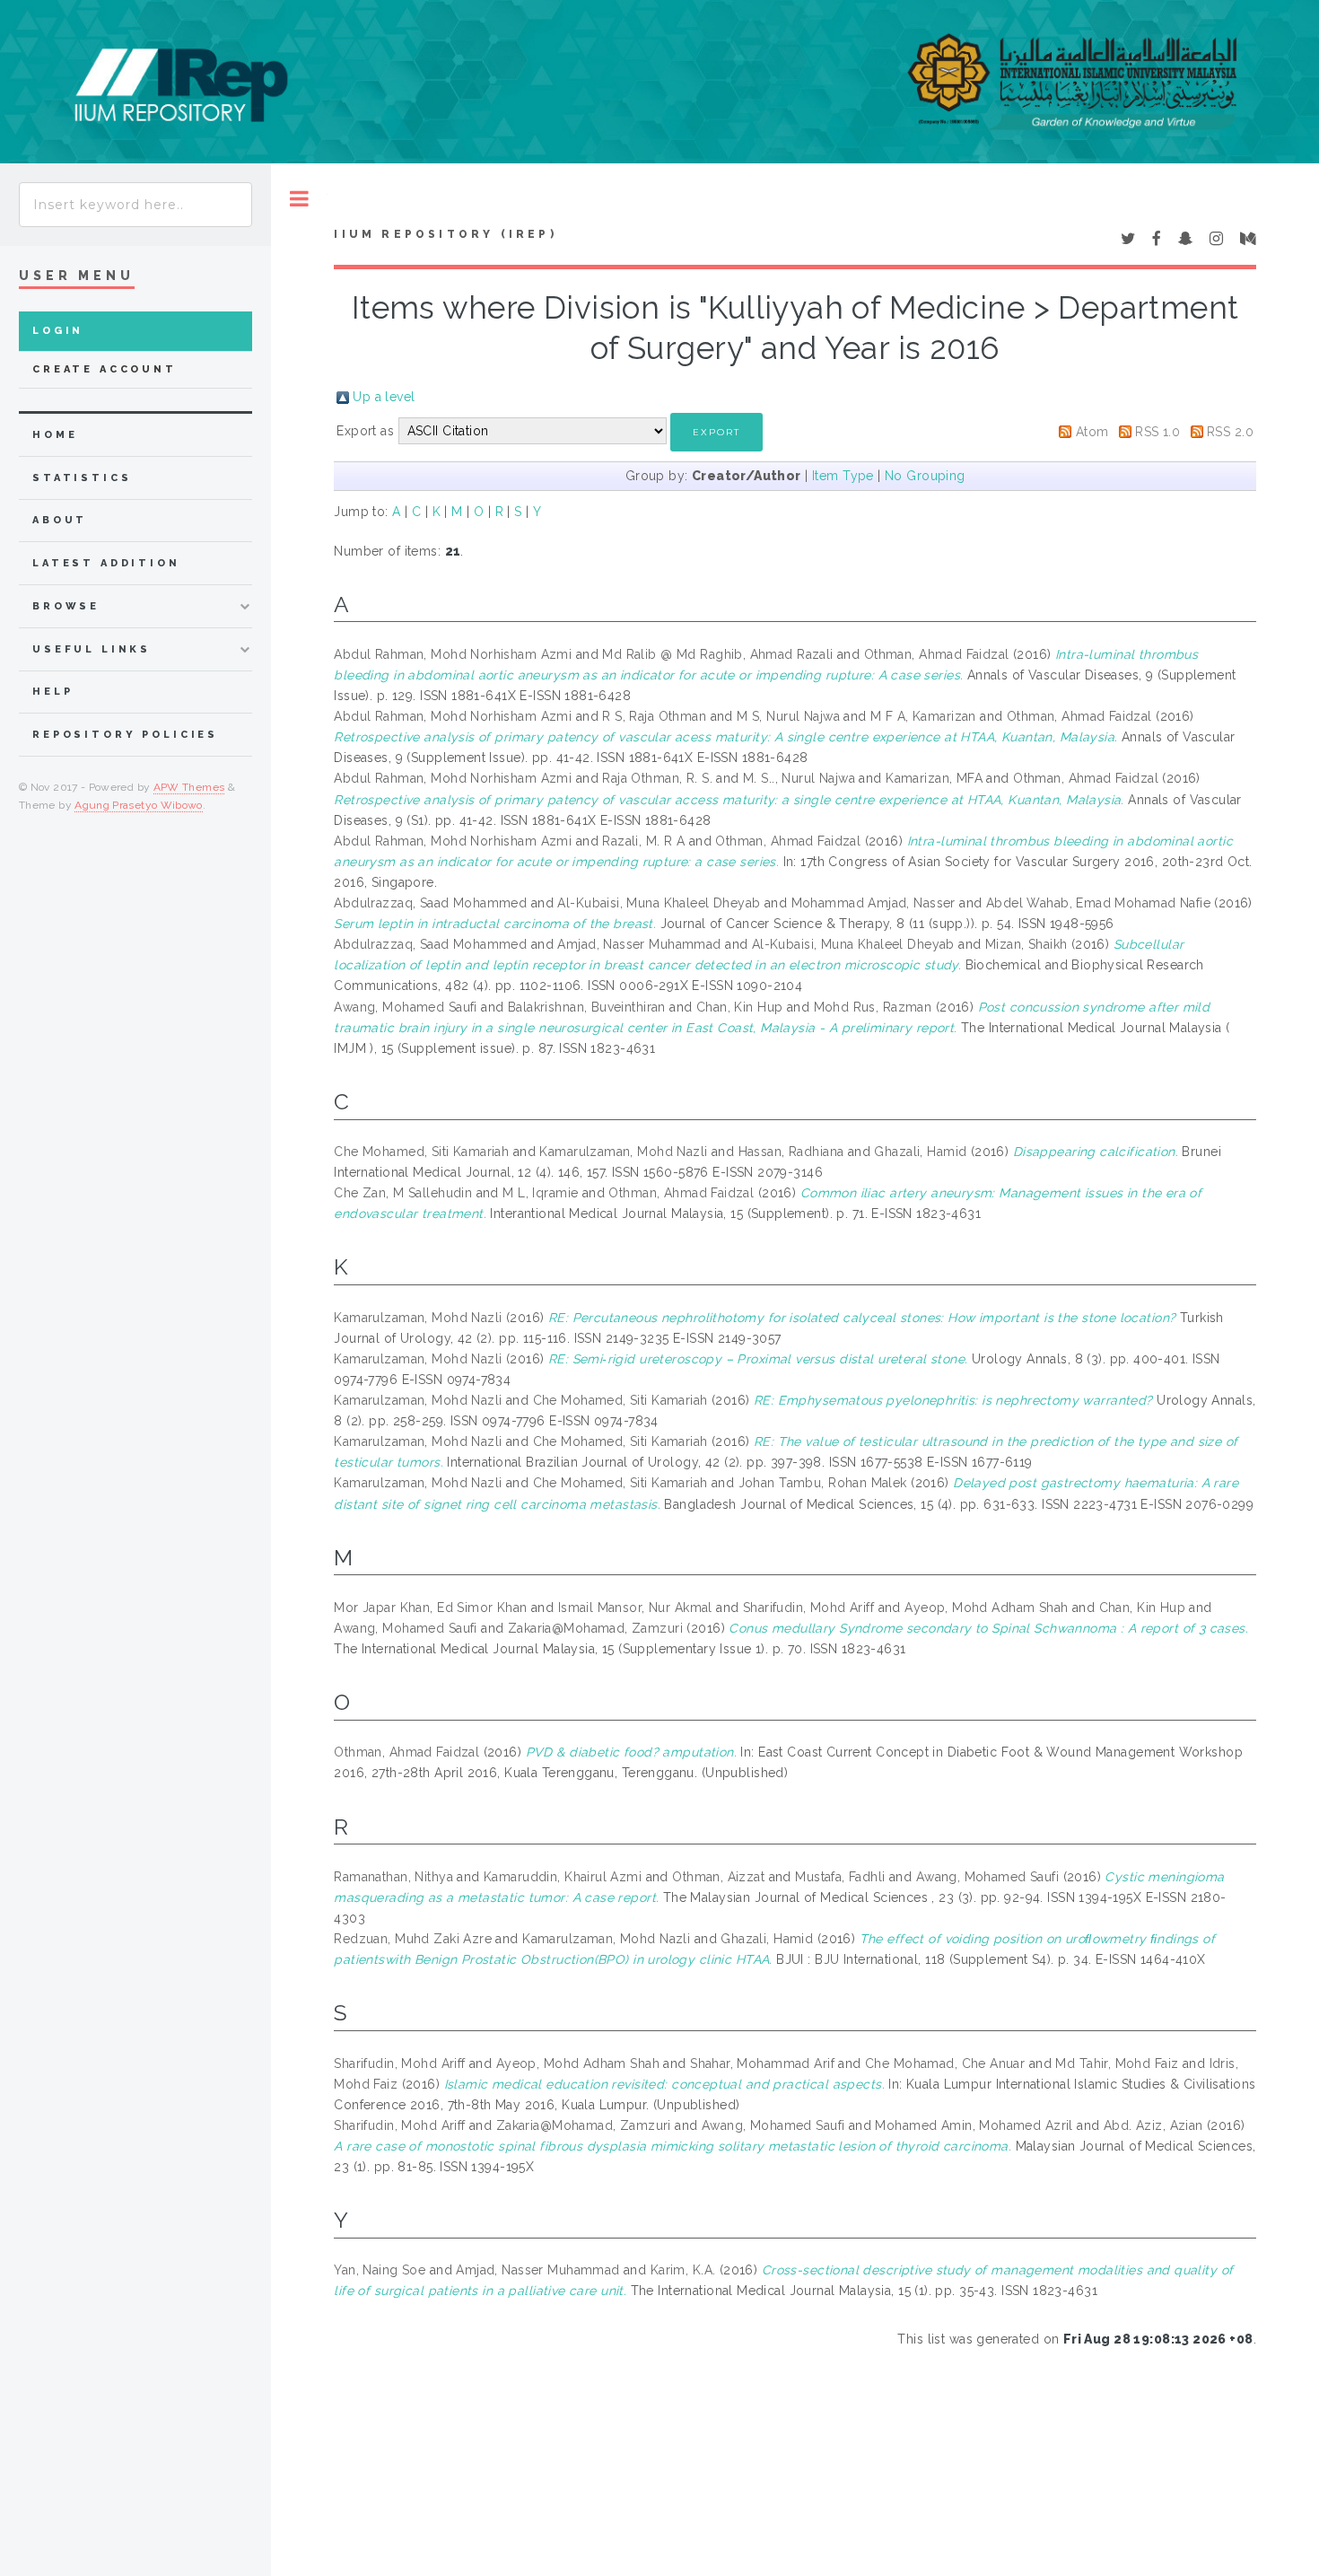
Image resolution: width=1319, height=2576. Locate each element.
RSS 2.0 (1230, 432)
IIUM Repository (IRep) (445, 234)
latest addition (106, 563)
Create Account (105, 369)
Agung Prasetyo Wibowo (139, 805)
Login (58, 331)
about (60, 520)
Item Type (843, 476)
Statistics (82, 478)
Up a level (384, 397)
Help (52, 692)
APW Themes (189, 787)
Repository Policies (125, 735)
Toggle (299, 199)
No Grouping (925, 476)
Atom (1092, 432)
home (55, 435)
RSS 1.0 (1157, 432)
